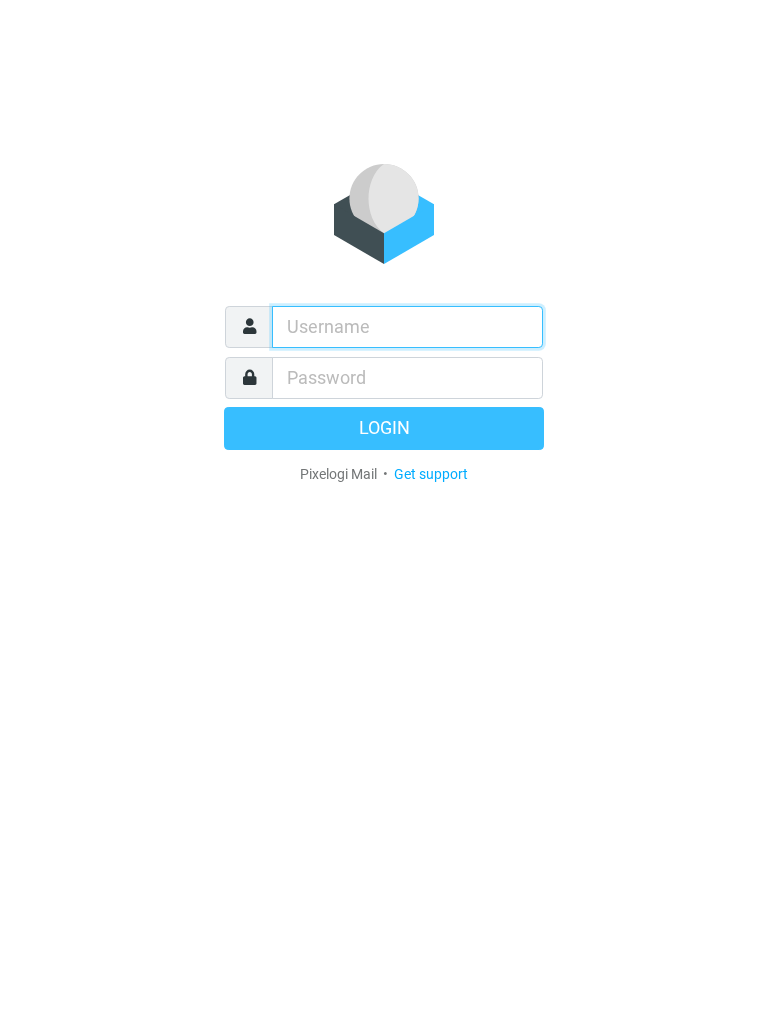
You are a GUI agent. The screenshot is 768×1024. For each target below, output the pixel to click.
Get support (431, 474)
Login (384, 428)
